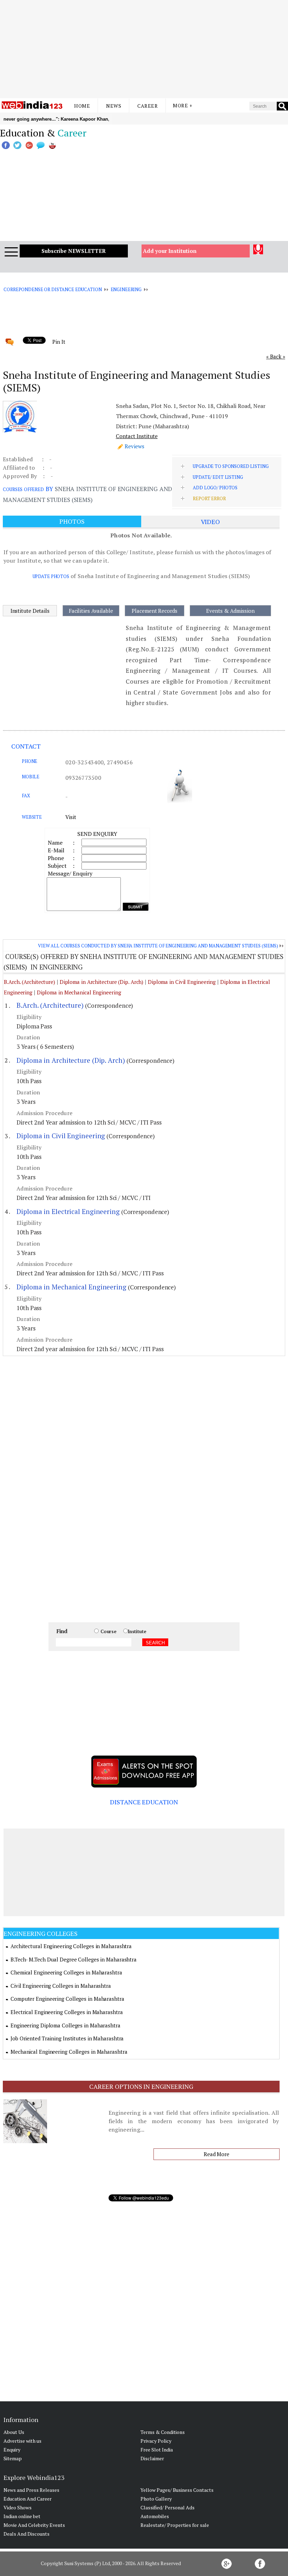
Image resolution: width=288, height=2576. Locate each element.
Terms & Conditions (163, 2432)
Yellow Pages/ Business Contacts (177, 2490)
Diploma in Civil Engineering (182, 982)
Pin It (59, 342)
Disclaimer (152, 2458)
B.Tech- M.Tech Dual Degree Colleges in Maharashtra (74, 1959)
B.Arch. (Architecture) (30, 982)
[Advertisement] (144, 49)
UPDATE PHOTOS (51, 576)
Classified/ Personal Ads (168, 2507)
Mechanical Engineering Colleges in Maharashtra (69, 2052)
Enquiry (12, 2450)
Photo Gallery (156, 2499)
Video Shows (18, 2507)
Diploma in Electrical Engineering (68, 1211)
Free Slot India (157, 2450)
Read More (217, 2154)
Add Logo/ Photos (215, 488)
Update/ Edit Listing (218, 477)
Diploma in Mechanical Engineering (79, 992)
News (114, 106)
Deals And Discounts (27, 2534)
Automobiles (155, 2516)
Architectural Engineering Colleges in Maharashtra (71, 1946)
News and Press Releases (31, 2490)
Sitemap (13, 2458)
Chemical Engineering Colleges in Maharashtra (66, 1972)
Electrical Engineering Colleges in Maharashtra (67, 2012)
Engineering (126, 289)
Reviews (135, 446)
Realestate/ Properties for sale (175, 2525)
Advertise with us (22, 2441)
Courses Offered (23, 489)
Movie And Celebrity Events (34, 2525)
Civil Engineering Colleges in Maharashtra (61, 1986)
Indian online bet (22, 2516)
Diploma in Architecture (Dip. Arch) (102, 982)
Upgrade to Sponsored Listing (231, 466)
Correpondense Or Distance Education (53, 289)
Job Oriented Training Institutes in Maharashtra (67, 2038)
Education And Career (28, 2499)
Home (82, 106)
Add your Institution (170, 251)
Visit (71, 817)
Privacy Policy (156, 2441)
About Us (14, 2432)
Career (148, 106)
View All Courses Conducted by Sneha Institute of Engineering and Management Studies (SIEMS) (158, 946)
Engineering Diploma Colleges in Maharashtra (66, 2025)
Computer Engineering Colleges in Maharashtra (67, 1999)
